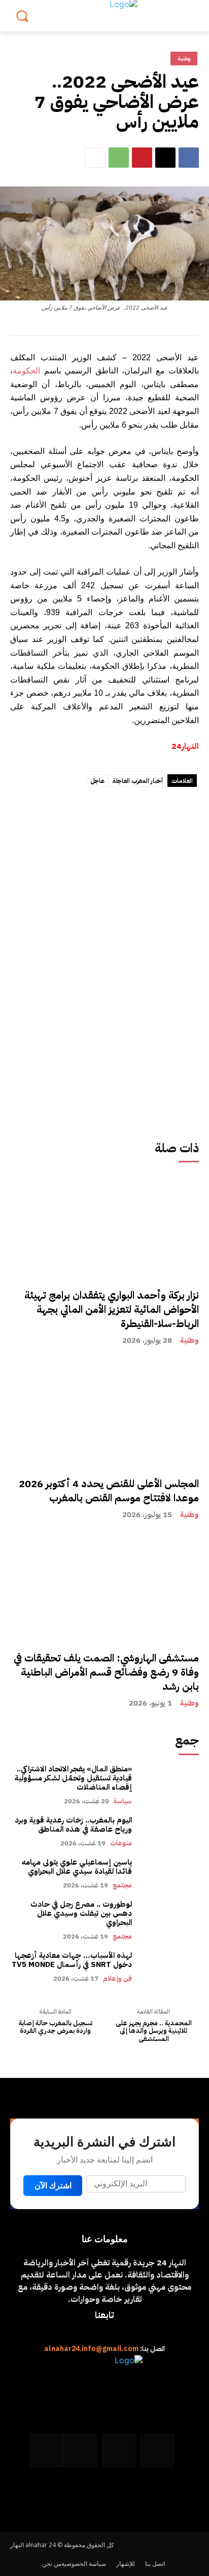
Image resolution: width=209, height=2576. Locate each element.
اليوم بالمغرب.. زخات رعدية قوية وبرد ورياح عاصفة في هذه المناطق (73, 1825)
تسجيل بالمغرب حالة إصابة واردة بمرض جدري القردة (56, 2027)
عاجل (97, 781)
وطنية (189, 1340)
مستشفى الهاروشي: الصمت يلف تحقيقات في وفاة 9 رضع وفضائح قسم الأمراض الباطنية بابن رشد (106, 1672)
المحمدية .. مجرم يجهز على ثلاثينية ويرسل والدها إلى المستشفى (154, 2031)
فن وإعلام (117, 1978)
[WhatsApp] (119, 158)
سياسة (123, 1801)
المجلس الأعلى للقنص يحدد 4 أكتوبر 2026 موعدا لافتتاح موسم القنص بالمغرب (109, 1491)
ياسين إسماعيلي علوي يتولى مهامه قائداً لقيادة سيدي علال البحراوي (77, 1867)
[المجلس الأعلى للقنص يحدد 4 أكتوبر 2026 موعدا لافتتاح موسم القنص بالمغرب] (104, 1455)
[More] (95, 158)
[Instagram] (119, 2450)
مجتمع (122, 1885)
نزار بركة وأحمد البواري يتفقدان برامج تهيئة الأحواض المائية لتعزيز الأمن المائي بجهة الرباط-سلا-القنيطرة (112, 1309)
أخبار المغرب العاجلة (138, 781)
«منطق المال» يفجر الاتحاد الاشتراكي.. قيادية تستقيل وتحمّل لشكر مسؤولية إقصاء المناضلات (73, 1778)
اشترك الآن (53, 2186)
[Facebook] (189, 158)
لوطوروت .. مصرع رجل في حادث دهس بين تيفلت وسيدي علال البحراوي (81, 1913)
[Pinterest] (142, 158)
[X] (165, 158)
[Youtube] (47, 2450)
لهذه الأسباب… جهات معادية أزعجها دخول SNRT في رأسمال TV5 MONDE (72, 1960)
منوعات (121, 1843)
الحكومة (26, 370)
